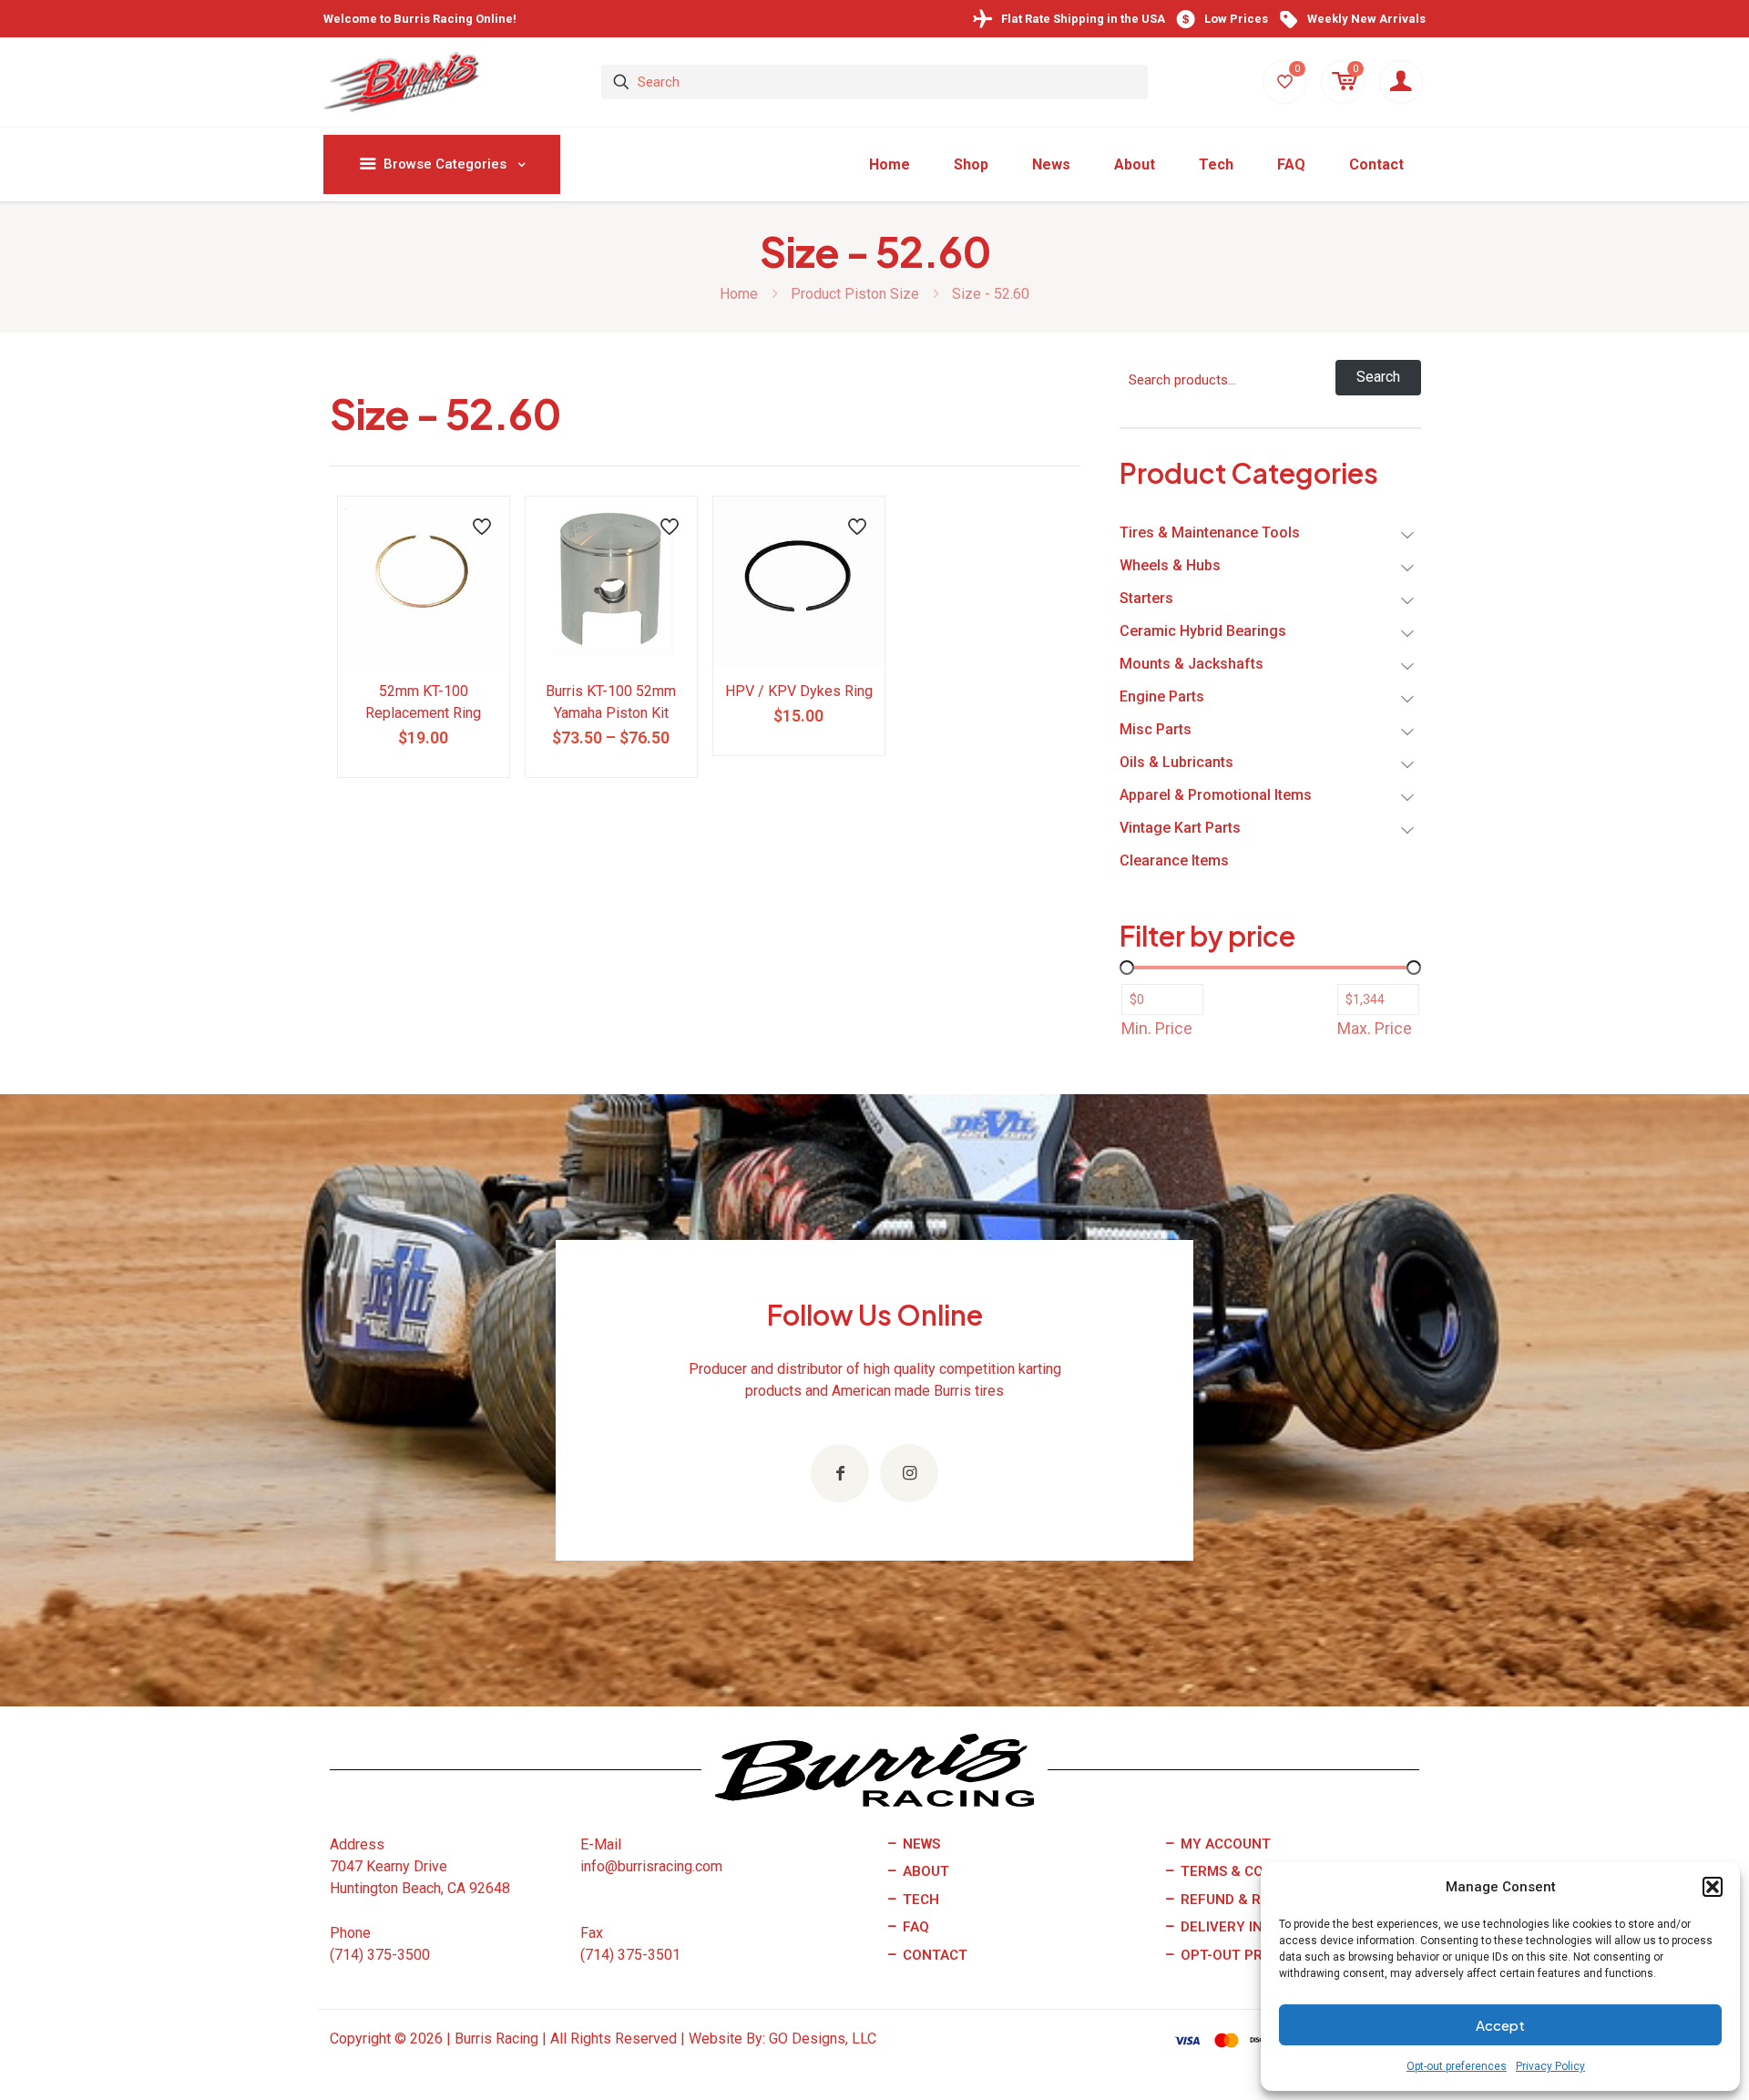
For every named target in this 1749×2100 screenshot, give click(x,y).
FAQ (914, 1927)
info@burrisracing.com (651, 1866)
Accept (1500, 2025)
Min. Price (1157, 1028)
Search (1378, 377)
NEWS (920, 1844)
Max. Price (1375, 1028)
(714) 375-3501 (630, 1955)
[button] (1713, 1887)
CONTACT (933, 1955)
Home (739, 294)
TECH (919, 1900)
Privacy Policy (1550, 2066)
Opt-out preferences (1457, 2066)
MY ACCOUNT (1224, 1844)
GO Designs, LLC (823, 2039)
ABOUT (924, 1871)
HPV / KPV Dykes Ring (799, 691)
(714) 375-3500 (380, 1955)
